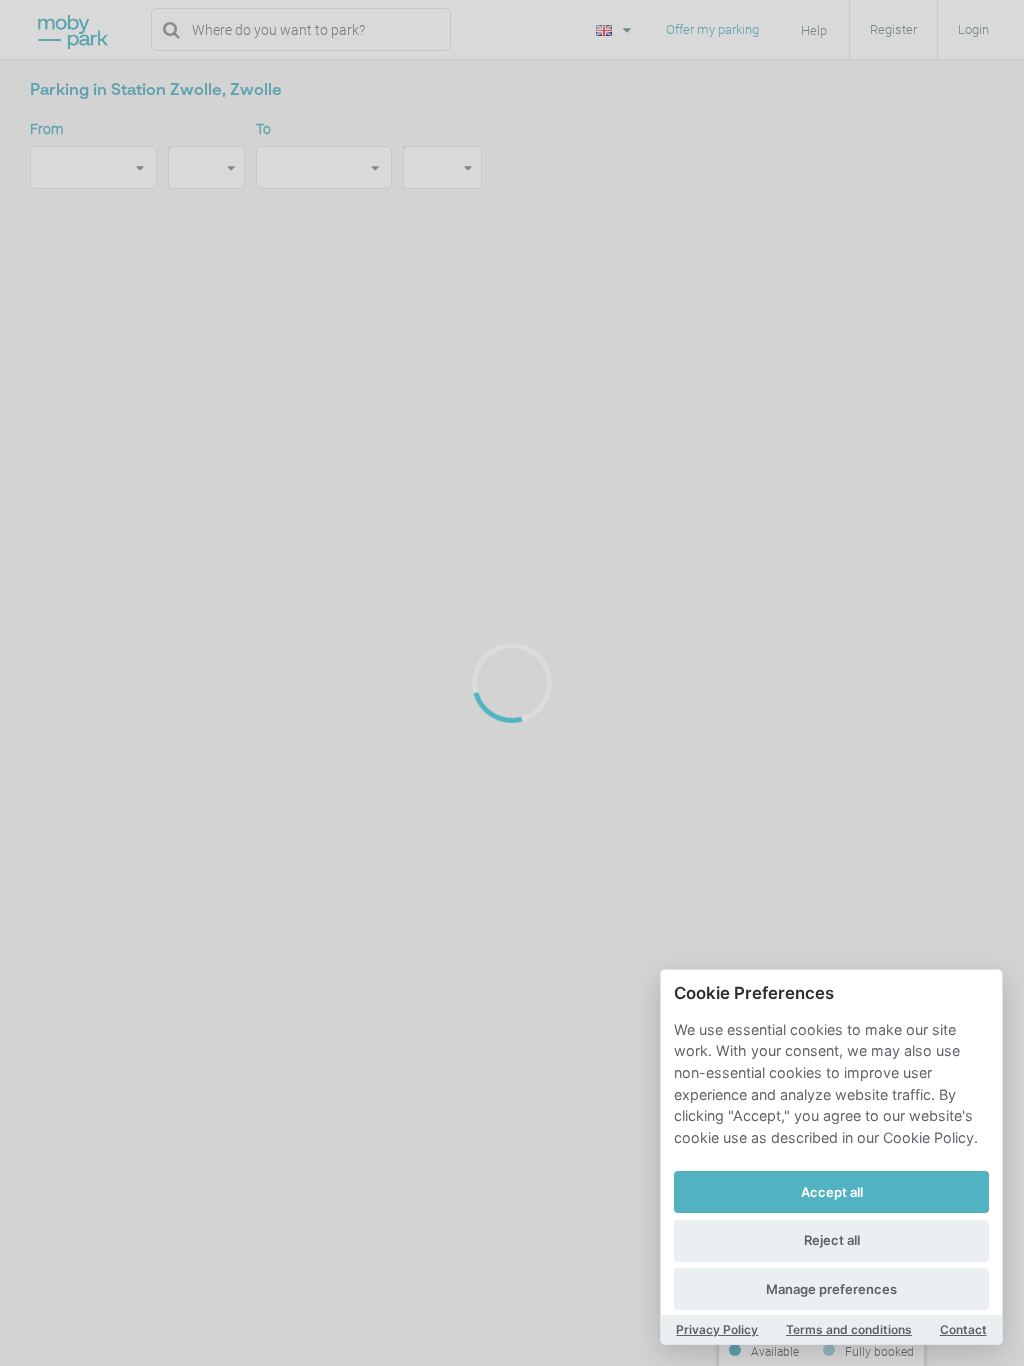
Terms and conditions (849, 1329)
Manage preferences (831, 1289)
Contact (963, 1329)
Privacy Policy (717, 1329)
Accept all (832, 1192)
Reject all (832, 1240)
